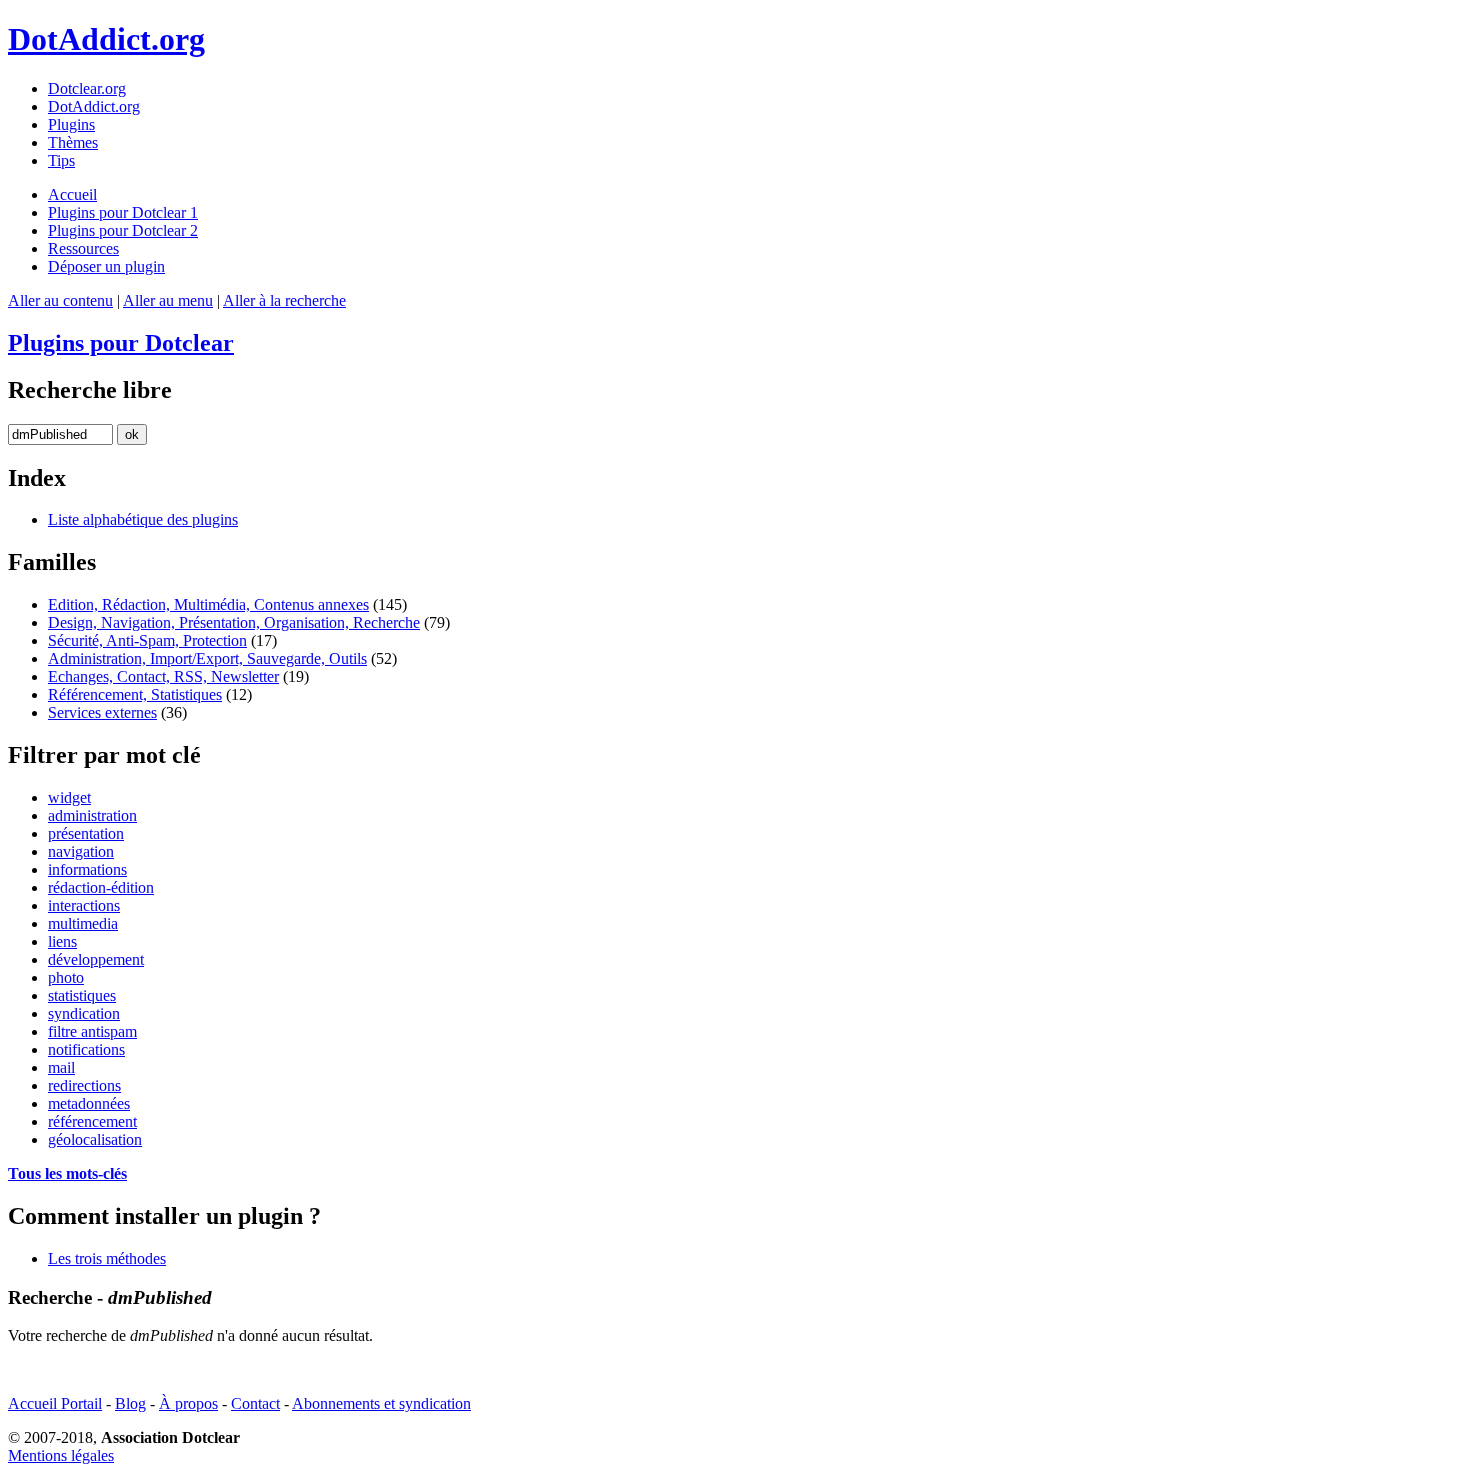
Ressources (83, 248)
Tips (61, 160)
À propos (188, 1403)
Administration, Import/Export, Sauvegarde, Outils (207, 658)
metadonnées (89, 1103)
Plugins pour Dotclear (121, 343)
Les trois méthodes (107, 1258)
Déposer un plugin (106, 266)
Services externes (102, 712)
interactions (84, 905)
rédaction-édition (101, 887)
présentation (86, 833)
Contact (255, 1403)
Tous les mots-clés (67, 1173)
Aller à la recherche (284, 300)
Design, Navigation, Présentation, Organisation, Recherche (234, 622)
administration (92, 815)
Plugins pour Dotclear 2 (123, 230)
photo (66, 977)
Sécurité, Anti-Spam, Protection (147, 640)
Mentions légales (61, 1455)
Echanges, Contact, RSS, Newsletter (163, 676)
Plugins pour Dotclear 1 (123, 212)
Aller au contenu (60, 300)
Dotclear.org (87, 88)
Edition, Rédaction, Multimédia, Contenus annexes (208, 604)
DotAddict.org (106, 39)
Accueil (72, 194)
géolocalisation (95, 1139)
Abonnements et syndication (381, 1403)
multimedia (83, 923)
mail (61, 1067)
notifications (86, 1049)
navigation (81, 851)
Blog (130, 1403)
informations (87, 869)
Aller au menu (168, 300)
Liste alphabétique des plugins (143, 519)
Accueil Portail (55, 1403)
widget (69, 797)
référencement (92, 1121)
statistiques (82, 995)
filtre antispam (92, 1031)
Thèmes (73, 142)
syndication (84, 1013)
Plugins (71, 124)
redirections (84, 1085)
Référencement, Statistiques (135, 694)
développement (96, 959)
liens (62, 941)
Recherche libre (90, 390)
